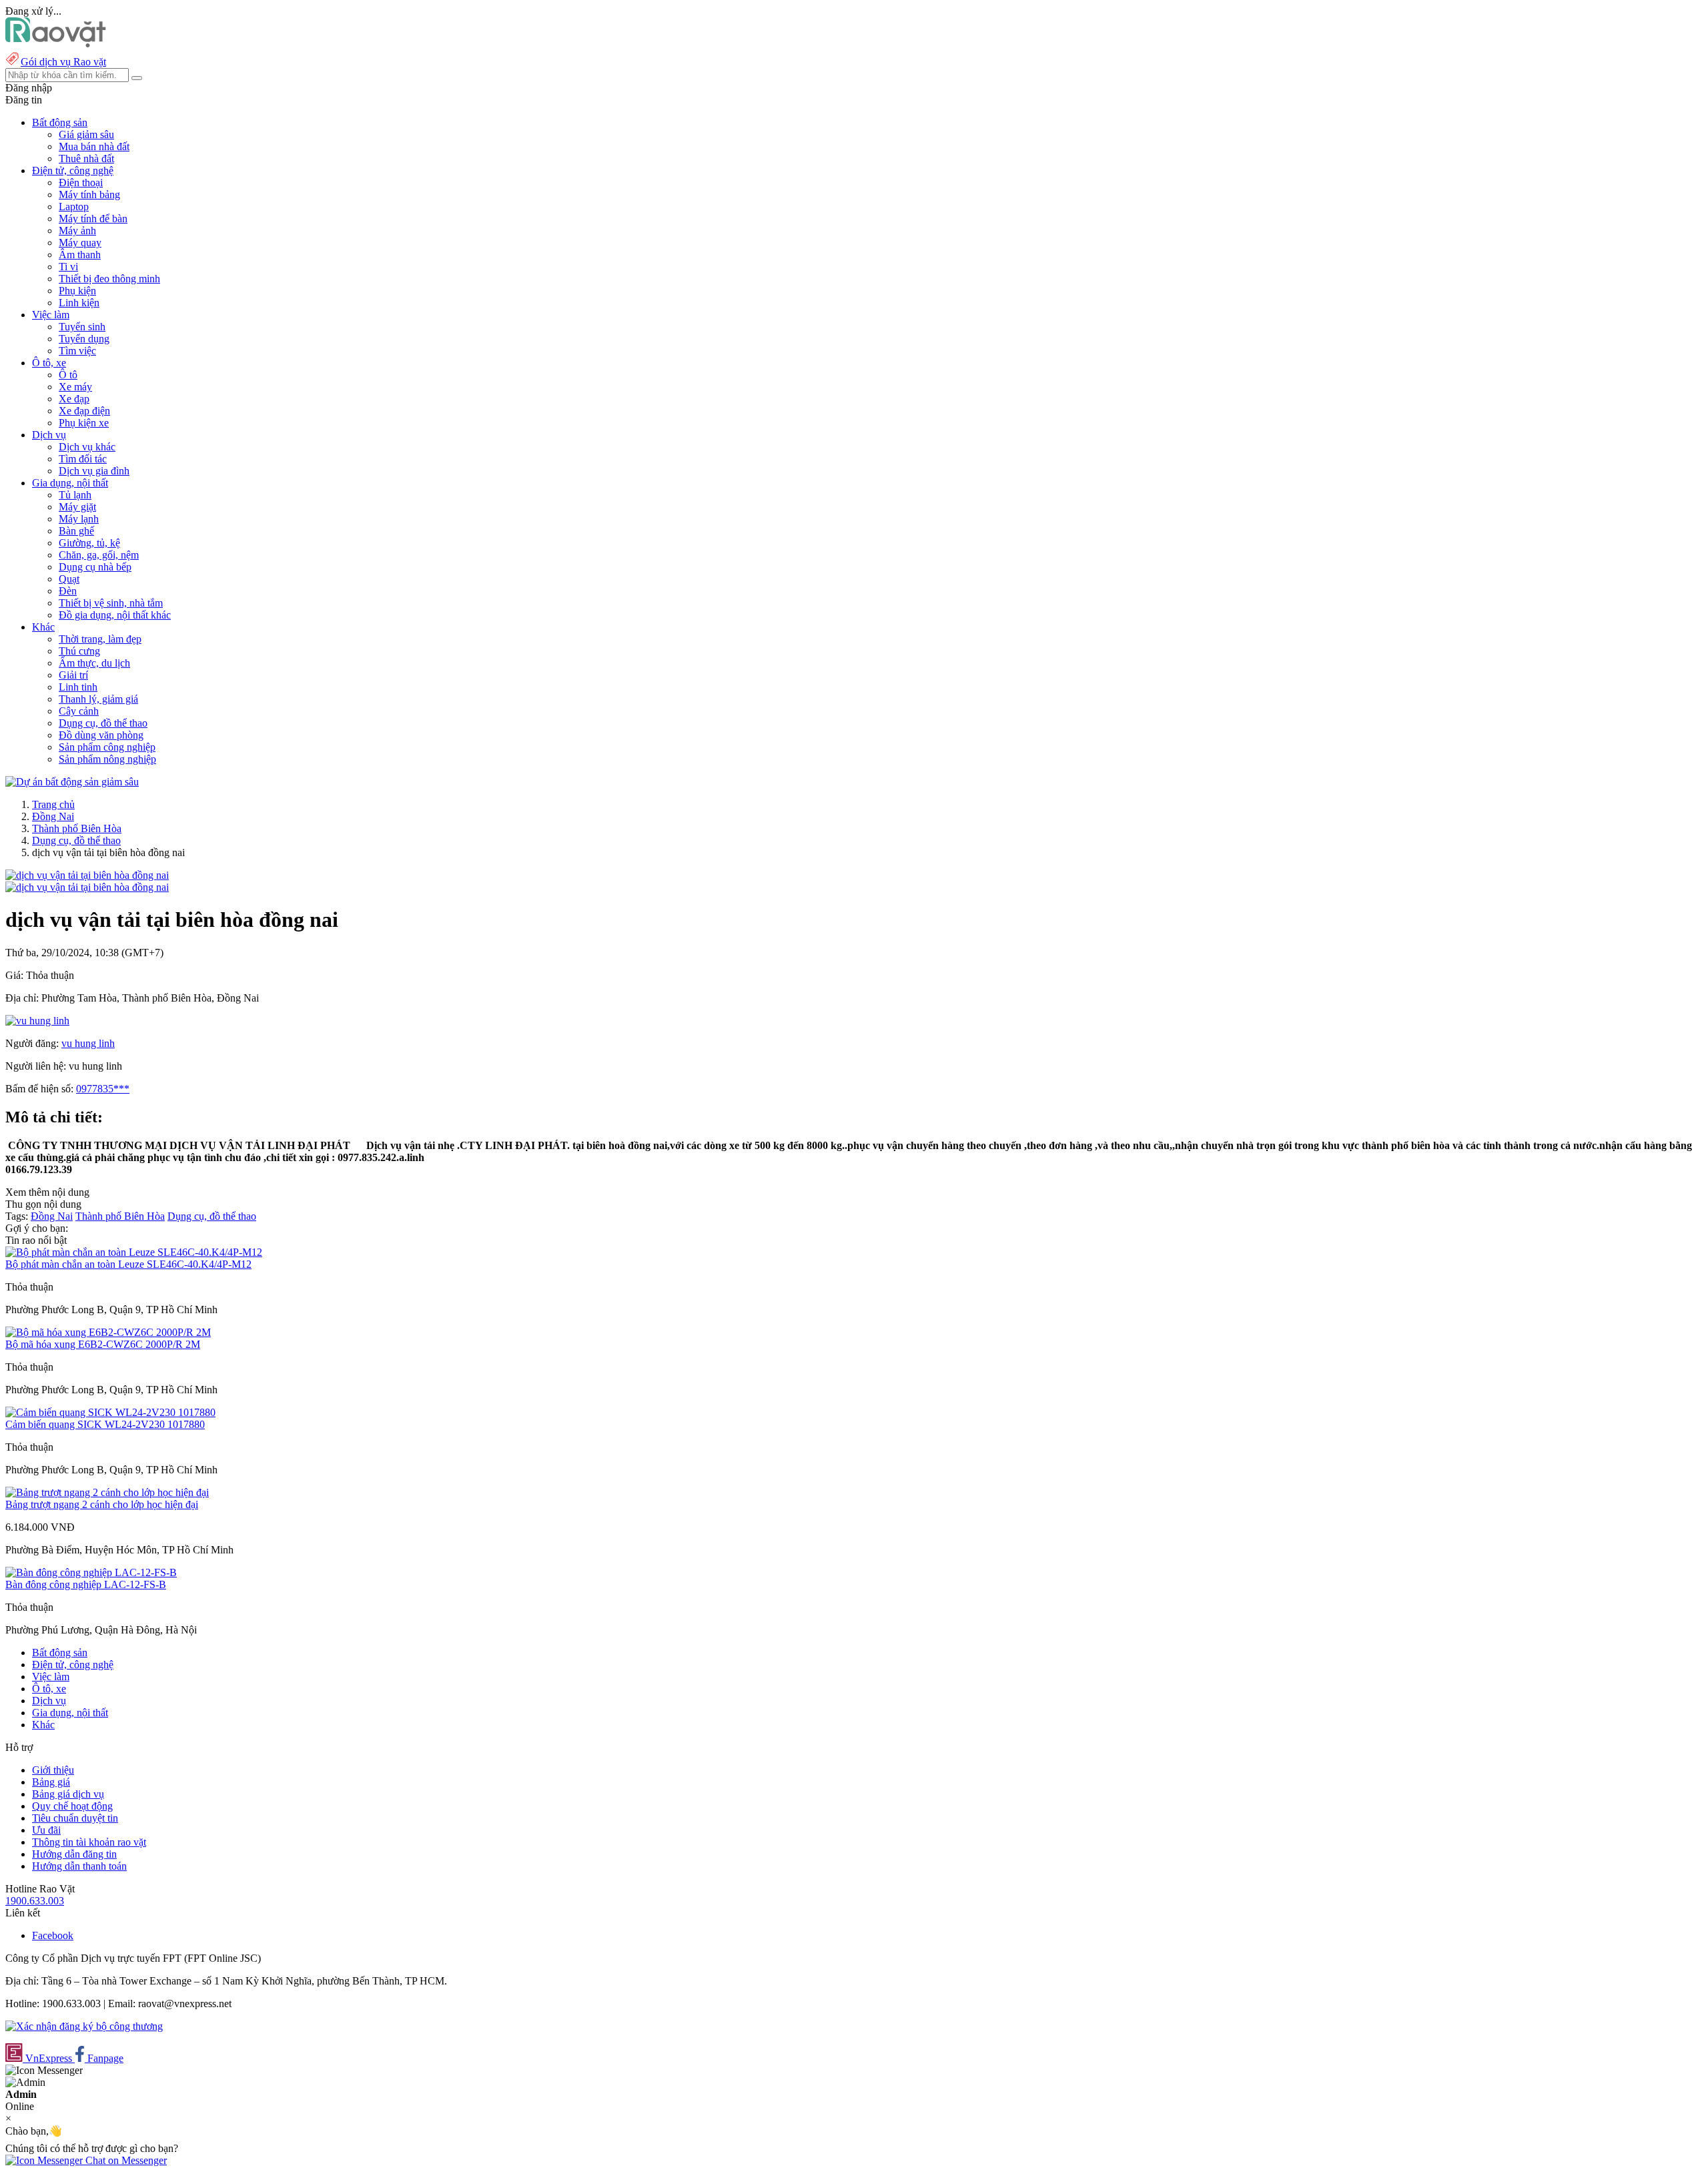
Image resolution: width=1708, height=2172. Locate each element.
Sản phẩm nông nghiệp (107, 759)
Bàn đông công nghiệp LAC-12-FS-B (86, 1584)
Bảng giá (51, 1782)
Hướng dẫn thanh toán (79, 1866)
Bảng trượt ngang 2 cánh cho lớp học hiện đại (102, 1504)
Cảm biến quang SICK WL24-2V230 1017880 (105, 1424)
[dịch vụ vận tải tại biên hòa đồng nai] (87, 875)
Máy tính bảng (89, 195)
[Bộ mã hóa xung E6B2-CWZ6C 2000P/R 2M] (108, 1332)
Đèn (68, 591)
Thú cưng (79, 651)
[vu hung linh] (37, 1021)
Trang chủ (53, 804)
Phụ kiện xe (84, 423)
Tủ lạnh (75, 495)
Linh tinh (78, 687)
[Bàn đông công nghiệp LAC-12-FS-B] (91, 1572)
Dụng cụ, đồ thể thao (103, 723)
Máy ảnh (77, 231)
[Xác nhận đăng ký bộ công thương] (84, 2026)
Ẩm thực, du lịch (94, 663)
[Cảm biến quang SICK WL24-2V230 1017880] (110, 1412)
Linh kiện (79, 303)
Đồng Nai (53, 816)
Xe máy (75, 387)
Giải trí (73, 675)
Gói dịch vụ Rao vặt (63, 62)
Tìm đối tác (83, 459)
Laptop (74, 207)
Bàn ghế (76, 531)
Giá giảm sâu (86, 134)
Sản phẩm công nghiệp (107, 747)
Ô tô (68, 375)
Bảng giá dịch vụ (68, 1794)
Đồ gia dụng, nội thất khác (115, 615)
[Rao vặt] (56, 44)
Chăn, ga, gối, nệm (99, 555)
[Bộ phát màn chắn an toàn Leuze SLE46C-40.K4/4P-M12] (134, 1252)
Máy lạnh (79, 519)
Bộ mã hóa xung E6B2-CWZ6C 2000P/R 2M (103, 1344)
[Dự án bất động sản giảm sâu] (72, 782)
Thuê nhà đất (86, 158)
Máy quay (80, 243)
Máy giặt (77, 507)
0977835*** (103, 1089)
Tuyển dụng (84, 339)
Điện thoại (81, 183)
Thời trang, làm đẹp (100, 639)
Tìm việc (77, 351)
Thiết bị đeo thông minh (109, 279)
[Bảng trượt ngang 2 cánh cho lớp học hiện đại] (107, 1492)
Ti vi (68, 267)
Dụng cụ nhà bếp (95, 567)
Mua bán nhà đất (94, 146)
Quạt (69, 579)
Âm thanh (80, 255)
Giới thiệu (53, 1770)
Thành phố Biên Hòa (77, 828)
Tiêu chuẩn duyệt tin (75, 1818)
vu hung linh (88, 1043)
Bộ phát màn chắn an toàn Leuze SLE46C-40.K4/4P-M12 (128, 1264)
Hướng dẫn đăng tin (74, 1854)
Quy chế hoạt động (72, 1806)
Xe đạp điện (84, 411)
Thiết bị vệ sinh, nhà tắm (111, 603)
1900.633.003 (35, 1901)
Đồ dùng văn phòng (101, 735)
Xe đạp (74, 399)
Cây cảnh (79, 711)
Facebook (53, 1935)
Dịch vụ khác (87, 447)
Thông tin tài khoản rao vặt (89, 1842)
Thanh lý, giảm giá (98, 699)
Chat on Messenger (125, 2160)
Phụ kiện (77, 291)
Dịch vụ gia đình (94, 471)
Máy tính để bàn (93, 219)
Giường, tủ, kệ (89, 543)
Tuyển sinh (82, 327)
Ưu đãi (46, 1830)
